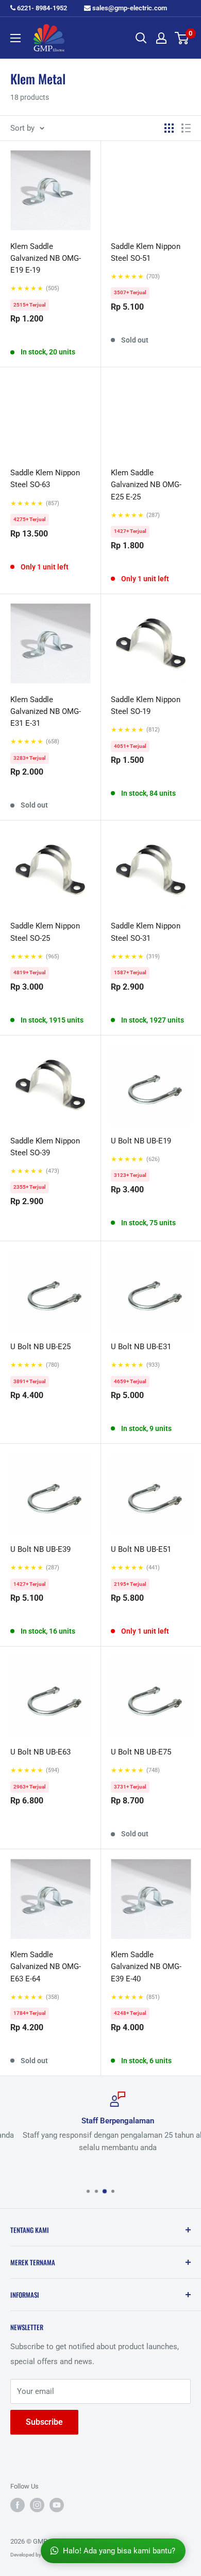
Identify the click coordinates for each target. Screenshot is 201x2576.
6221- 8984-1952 (41, 8)
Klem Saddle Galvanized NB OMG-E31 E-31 (46, 712)
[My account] (161, 38)
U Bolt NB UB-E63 (40, 1752)
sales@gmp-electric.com (129, 8)
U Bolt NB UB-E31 (141, 1347)
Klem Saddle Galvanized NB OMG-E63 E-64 (46, 1967)
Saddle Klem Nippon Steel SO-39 (45, 1147)
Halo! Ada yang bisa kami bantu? (119, 2551)
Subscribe (44, 2422)
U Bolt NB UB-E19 (141, 1141)
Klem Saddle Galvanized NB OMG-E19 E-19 (46, 258)
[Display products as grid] (169, 128)
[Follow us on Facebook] (18, 2505)
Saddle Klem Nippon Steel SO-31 (146, 932)
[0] (182, 38)
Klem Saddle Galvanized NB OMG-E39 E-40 (146, 1967)
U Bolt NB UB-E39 (40, 1549)
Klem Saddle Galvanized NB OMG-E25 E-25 (146, 485)
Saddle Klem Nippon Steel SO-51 (146, 252)
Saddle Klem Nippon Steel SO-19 (146, 705)
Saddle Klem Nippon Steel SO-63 (45, 479)
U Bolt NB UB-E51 (141, 1549)
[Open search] (141, 38)
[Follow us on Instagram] (37, 2505)
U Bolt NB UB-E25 (40, 1347)
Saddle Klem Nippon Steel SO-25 (45, 932)
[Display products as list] (186, 128)
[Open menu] (15, 38)
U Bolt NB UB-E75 (141, 1752)
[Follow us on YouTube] (57, 2505)
